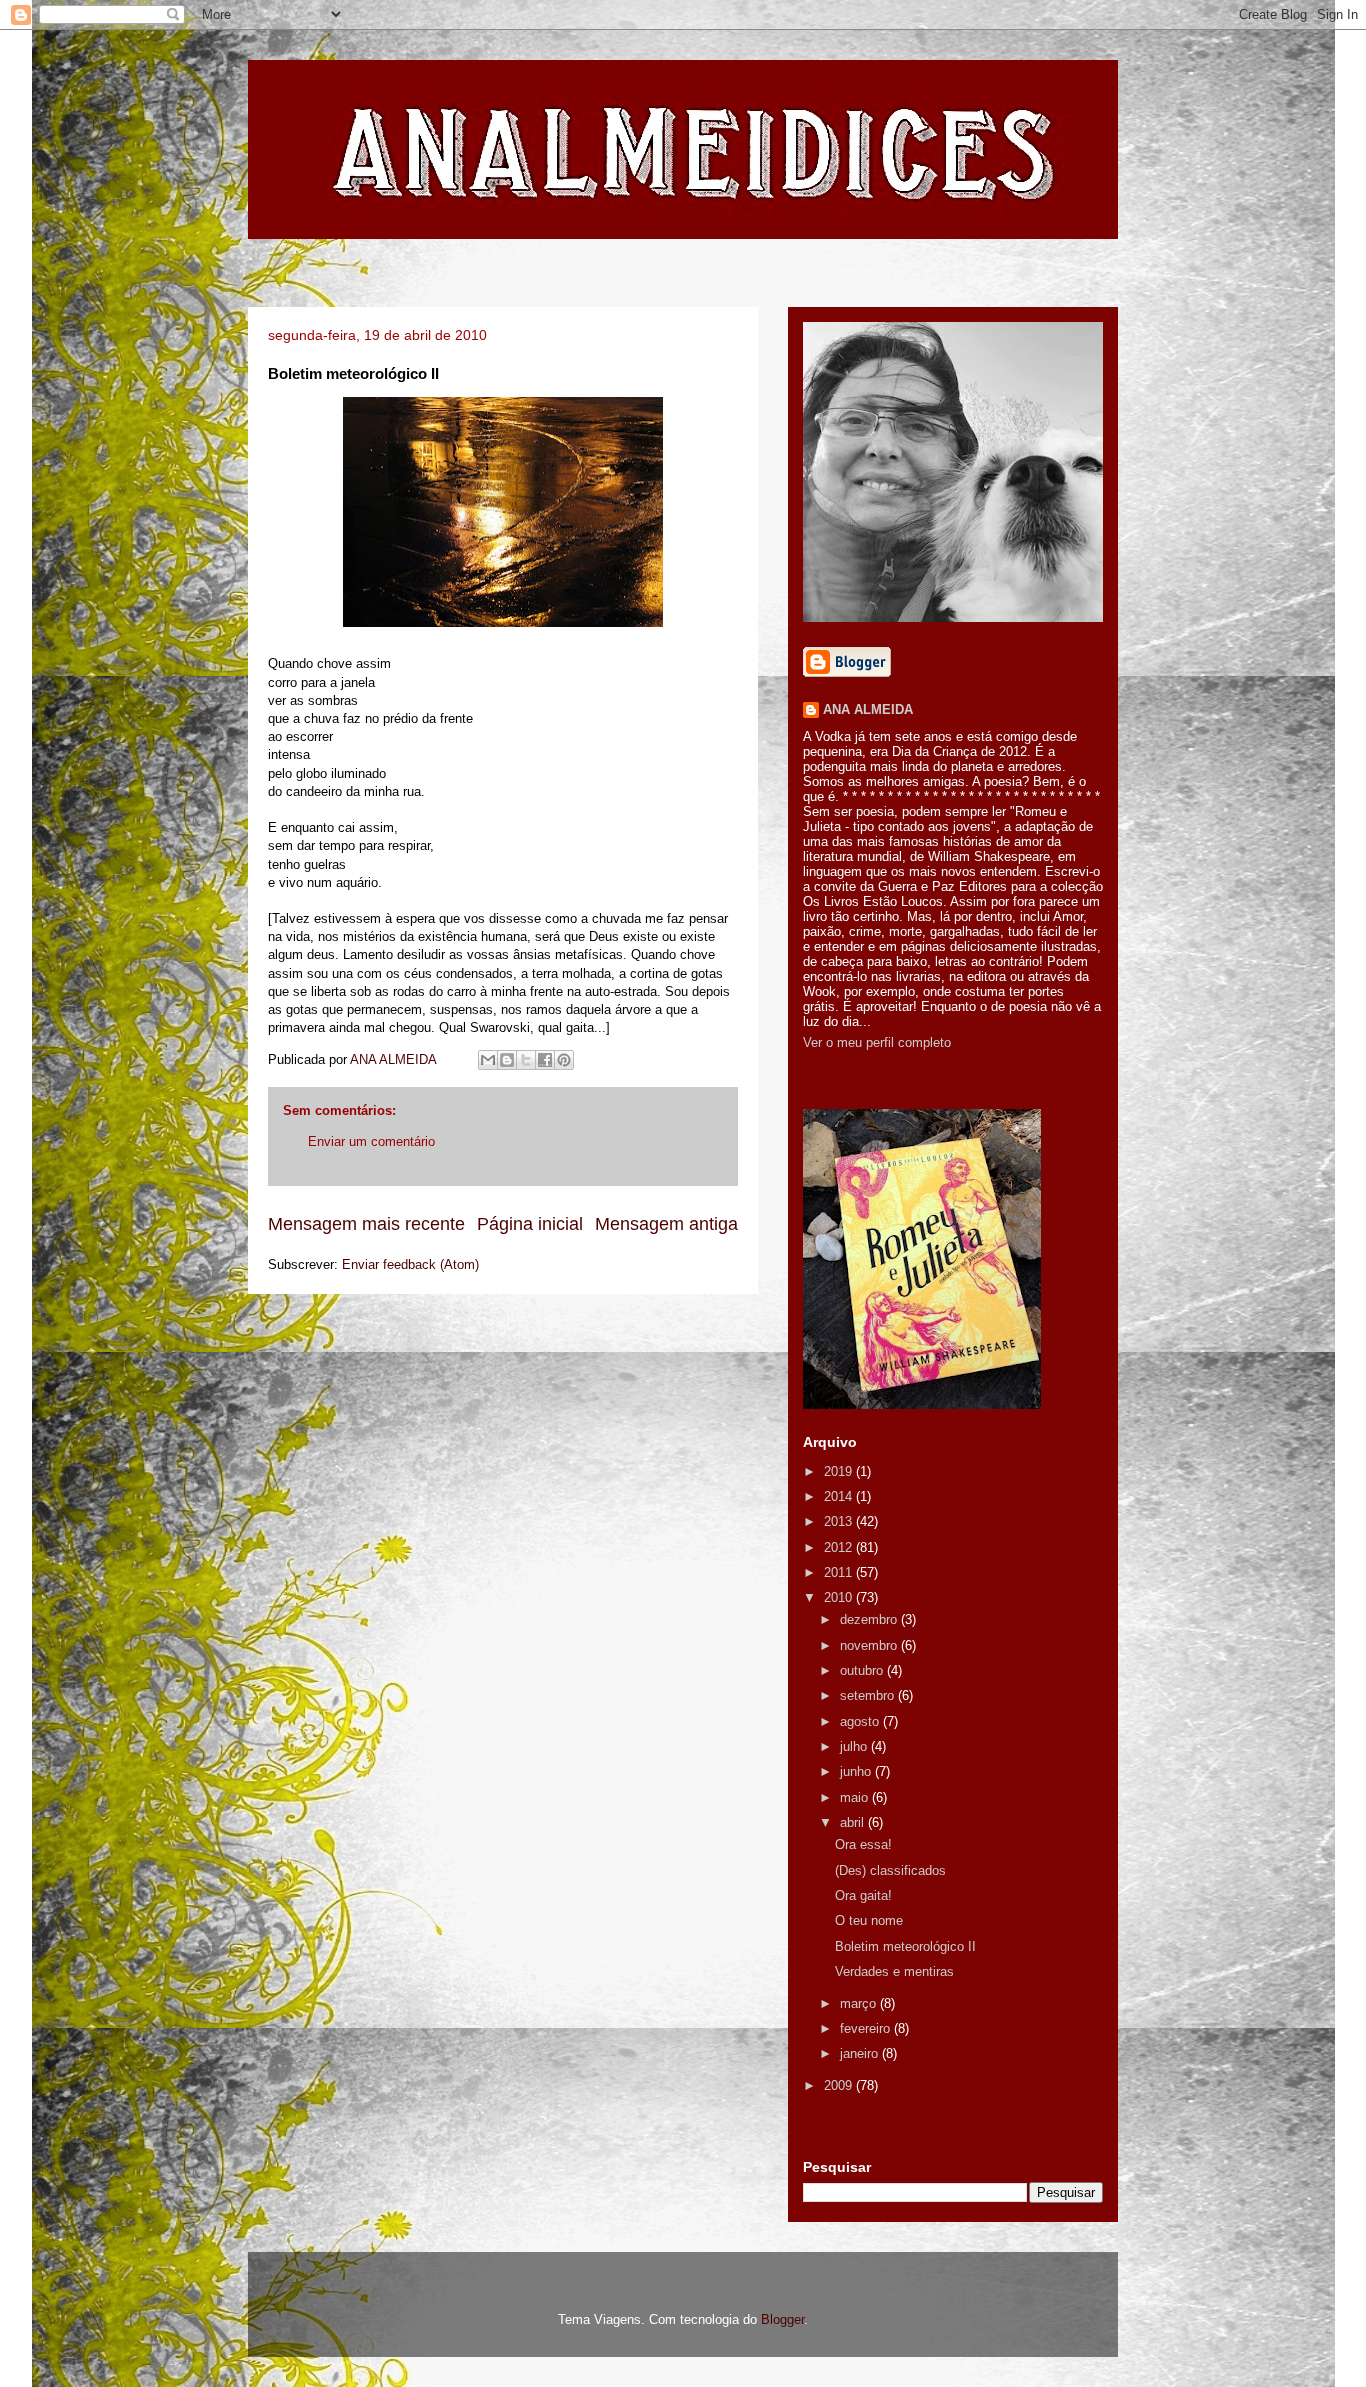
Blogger (782, 2319)
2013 (840, 1521)
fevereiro (867, 2028)
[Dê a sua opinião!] (507, 1060)
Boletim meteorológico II (905, 1946)
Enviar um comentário (371, 1141)
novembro (870, 1645)
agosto (861, 1721)
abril (854, 1822)
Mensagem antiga (666, 1224)
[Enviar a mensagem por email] (488, 1060)
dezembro (870, 1619)
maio (856, 1797)
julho (855, 1746)
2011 (840, 1572)
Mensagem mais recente (366, 1224)
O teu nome (869, 1920)
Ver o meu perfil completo (877, 1042)
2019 (840, 1471)
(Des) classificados (890, 1870)
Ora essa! (863, 1844)
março (860, 2003)
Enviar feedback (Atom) (410, 1264)
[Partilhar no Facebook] (545, 1060)
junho (857, 1771)
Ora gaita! (863, 1895)
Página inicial (530, 1224)
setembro (869, 1695)
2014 (840, 1496)
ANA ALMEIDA (868, 709)
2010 (840, 1597)
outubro (863, 1670)
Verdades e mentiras (894, 1971)
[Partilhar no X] (526, 1060)
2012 (840, 1547)
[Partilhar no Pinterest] (564, 1060)
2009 (840, 2085)
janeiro (861, 2053)
